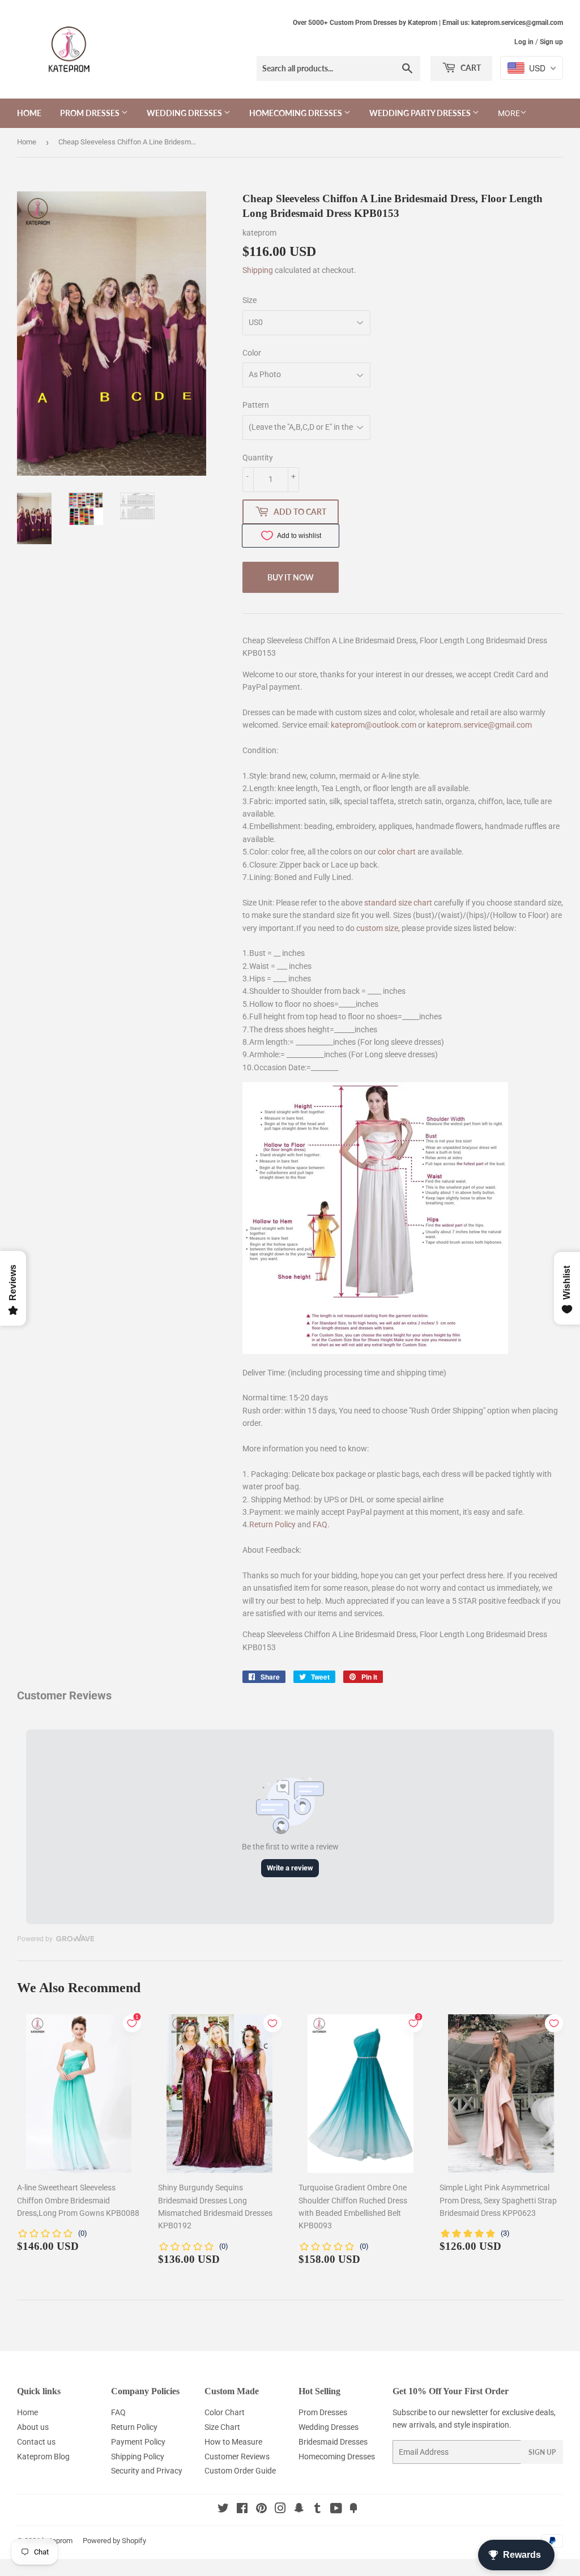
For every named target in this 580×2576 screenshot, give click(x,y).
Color (252, 353)
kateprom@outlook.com (374, 725)
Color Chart (225, 2412)
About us (33, 2427)
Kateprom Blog (43, 2457)
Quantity (258, 458)
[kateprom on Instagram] (280, 2510)
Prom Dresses (91, 113)
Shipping (258, 270)
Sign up (551, 42)
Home (29, 113)
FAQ (320, 1524)
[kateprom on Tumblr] (317, 2510)
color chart (397, 852)
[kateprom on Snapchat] (299, 2510)
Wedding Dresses (185, 113)
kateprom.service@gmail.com (479, 725)
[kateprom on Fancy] (353, 2510)
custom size (377, 928)
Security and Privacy (147, 2471)
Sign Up (542, 2452)
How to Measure (233, 2442)
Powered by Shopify (114, 2541)
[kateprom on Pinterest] (261, 2510)
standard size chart (398, 903)
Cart (470, 68)
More (509, 113)
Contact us (36, 2442)
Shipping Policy (138, 2457)
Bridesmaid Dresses (333, 2442)
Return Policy (272, 1524)
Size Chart (222, 2427)
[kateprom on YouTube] (336, 2510)
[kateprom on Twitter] (223, 2510)
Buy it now (291, 577)
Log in (524, 42)
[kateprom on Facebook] (242, 2510)
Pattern (256, 405)
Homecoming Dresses (297, 113)
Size (250, 300)
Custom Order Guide (240, 2471)
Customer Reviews (237, 2457)
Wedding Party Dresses (421, 113)
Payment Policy (138, 2442)
